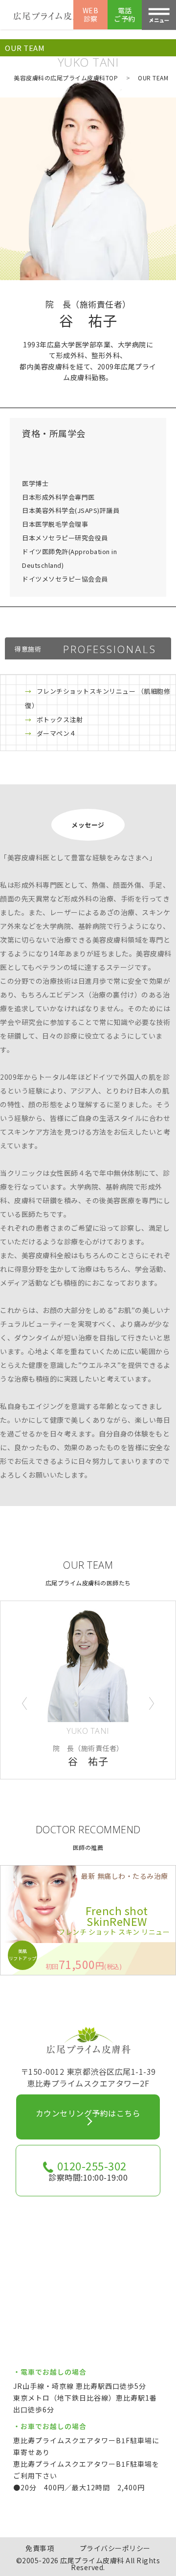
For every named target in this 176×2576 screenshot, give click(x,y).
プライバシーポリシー (115, 2548)
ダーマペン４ (56, 733)
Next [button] (152, 1703)
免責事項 (40, 2548)
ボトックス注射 (60, 719)
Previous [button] (24, 1703)
